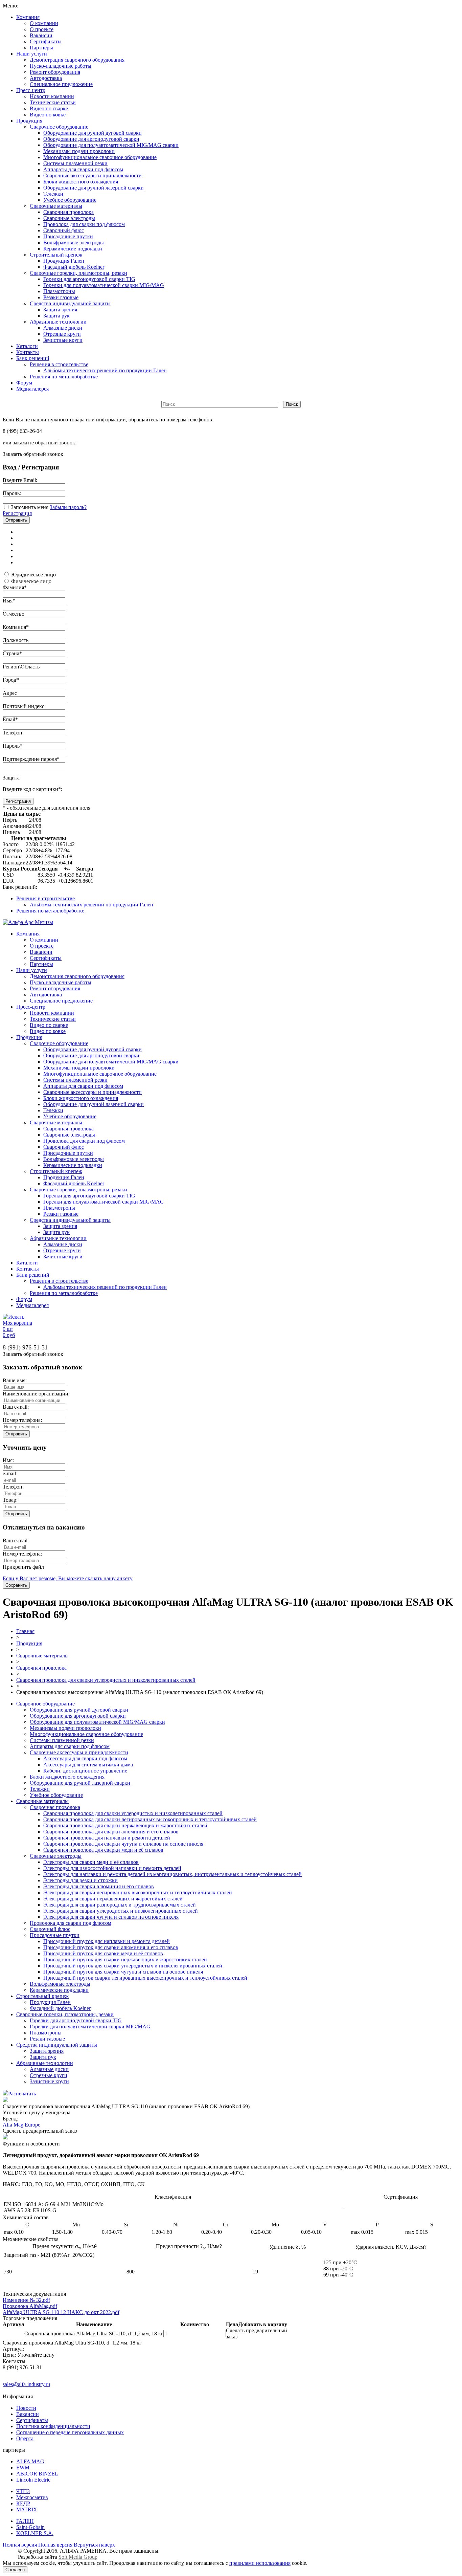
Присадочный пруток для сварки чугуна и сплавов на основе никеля (123, 1972)
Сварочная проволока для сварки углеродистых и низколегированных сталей (106, 1680)
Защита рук (56, 316)
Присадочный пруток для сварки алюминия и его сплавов (111, 1947)
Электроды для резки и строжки (80, 1880)
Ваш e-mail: (16, 1407)
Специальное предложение (61, 84)
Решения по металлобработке (64, 377)
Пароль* (13, 746)
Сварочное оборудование (59, 127)
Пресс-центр (31, 90)
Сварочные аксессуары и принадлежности (93, 175)
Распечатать (22, 2094)
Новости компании (52, 96)
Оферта (25, 2438)
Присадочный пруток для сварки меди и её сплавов (103, 1953)
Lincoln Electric (33, 2480)
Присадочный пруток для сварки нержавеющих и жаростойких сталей (125, 1959)
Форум (24, 383)
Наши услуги (32, 54)
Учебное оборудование (70, 200)
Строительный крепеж (56, 255)
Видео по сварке (49, 108)
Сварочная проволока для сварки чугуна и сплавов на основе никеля (123, 1844)
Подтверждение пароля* (31, 759)
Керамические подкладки (73, 249)
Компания (28, 17)
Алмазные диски (63, 328)
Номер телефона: (22, 1420)
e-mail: (10, 1473)
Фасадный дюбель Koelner (74, 267)
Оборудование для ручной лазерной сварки (94, 188)
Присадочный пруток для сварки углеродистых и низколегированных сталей (133, 1966)
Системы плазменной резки (75, 163)
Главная (25, 1631)
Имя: (8, 1460)
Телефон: (13, 1487)
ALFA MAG (30, 2461)
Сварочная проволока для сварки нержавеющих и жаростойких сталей (125, 1825)
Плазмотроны (59, 291)
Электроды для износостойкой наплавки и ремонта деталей (112, 1868)
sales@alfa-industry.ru (26, 2384)
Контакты (28, 352)
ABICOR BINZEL (37, 2474)
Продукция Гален (64, 261)
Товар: (10, 1500)
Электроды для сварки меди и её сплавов (91, 1862)
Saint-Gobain (30, 2527)
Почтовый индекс (24, 706)
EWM (23, 2468)
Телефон (13, 733)
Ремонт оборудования (55, 72)
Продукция (29, 121)
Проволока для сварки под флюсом (84, 224)
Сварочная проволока (68, 212)
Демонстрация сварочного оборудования (77, 60)
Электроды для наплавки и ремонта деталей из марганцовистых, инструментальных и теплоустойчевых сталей (172, 1874)
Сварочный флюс (64, 230)
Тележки (53, 194)
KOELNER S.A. (35, 2533)
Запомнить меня (30, 507)
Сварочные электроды (69, 218)
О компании (44, 23)
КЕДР (23, 2503)
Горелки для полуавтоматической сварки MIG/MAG (104, 285)
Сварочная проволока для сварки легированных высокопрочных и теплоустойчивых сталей (150, 1819)
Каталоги (27, 346)
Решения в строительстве (59, 364)
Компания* (16, 627)
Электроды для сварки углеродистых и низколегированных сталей (121, 1911)
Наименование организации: (36, 1394)
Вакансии (41, 35)
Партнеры (41, 48)
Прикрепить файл (23, 1567)
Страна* (12, 653)
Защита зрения (60, 310)
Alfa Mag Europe (21, 2125)
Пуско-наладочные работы (61, 66)
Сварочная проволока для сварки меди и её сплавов (103, 1850)
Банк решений (33, 358)
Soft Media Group (78, 2557)
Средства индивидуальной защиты (70, 303)
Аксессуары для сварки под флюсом (85, 1758)
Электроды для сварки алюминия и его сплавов (99, 1886)
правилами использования (260, 2563)
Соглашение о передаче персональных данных (70, 2432)
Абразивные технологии (58, 322)
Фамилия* (15, 587)
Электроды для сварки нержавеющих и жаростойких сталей (113, 1899)
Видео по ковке (48, 115)
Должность (16, 640)
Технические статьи (53, 102)
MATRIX (27, 2509)
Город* (11, 680)
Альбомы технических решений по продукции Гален (105, 370)
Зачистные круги (63, 340)
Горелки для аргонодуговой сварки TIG (89, 279)
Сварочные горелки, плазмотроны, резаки (78, 273)
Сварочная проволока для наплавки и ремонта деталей (107, 1838)
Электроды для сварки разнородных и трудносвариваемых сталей (120, 1905)
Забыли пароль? (68, 507)
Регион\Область (21, 667)
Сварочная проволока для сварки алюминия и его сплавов (111, 1832)
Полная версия (20, 2545)
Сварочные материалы (56, 206)
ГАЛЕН (25, 2521)
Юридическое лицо (33, 575)
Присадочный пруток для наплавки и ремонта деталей (107, 1941)
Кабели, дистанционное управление (85, 1771)
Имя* (9, 601)
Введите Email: (20, 480)
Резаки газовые (61, 297)
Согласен (15, 2570)
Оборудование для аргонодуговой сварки (91, 139)
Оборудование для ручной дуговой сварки (93, 133)
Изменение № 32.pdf (26, 2300)
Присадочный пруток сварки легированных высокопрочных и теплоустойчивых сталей (145, 1978)
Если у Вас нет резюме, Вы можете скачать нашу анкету (68, 1578)
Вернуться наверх (94, 2545)
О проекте (42, 29)
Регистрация (17, 513)
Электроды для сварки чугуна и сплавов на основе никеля (111, 1917)
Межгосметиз (32, 2497)
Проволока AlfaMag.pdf (30, 2306)
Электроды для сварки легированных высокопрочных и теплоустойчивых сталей (138, 1892)
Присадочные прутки (68, 236)
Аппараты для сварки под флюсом (83, 169)
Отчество (14, 614)
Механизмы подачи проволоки (79, 151)
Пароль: (12, 493)
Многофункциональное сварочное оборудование (100, 157)
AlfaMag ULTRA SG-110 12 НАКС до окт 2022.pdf (61, 2312)
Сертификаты (46, 41)
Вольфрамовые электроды (74, 243)
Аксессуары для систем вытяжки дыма (88, 1765)
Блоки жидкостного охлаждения (81, 182)
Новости (26, 2408)
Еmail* (10, 719)
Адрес (10, 693)
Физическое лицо (31, 581)
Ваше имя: (15, 1380)
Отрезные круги (62, 334)
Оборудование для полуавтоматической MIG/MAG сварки (111, 145)
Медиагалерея (32, 389)
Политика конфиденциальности (53, 2426)
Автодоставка (46, 78)
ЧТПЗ (23, 2491)
